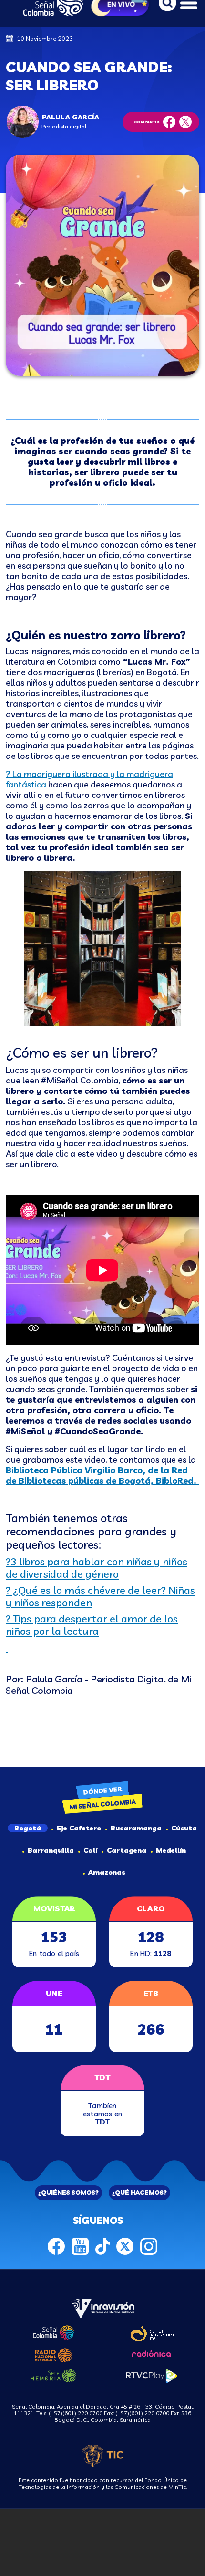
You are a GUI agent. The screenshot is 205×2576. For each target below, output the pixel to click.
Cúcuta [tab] (184, 1828)
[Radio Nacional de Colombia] (54, 2354)
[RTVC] (103, 2307)
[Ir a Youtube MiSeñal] (80, 2245)
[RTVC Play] (152, 2375)
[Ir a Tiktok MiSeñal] (103, 2245)
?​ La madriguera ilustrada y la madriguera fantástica (89, 779)
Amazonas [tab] (107, 1872)
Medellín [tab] (171, 1850)
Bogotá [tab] (28, 1828)
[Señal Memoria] (53, 2374)
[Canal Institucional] (152, 2332)
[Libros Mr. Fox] (47, 784)
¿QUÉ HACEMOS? (139, 2193)
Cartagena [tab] (127, 1850)
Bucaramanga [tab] (136, 1828)
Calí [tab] (90, 1850)
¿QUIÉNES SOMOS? (68, 2193)
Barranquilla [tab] (51, 1850)
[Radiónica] (152, 2353)
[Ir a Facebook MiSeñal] (56, 2245)
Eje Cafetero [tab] (79, 1828)
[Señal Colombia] (53, 2331)
